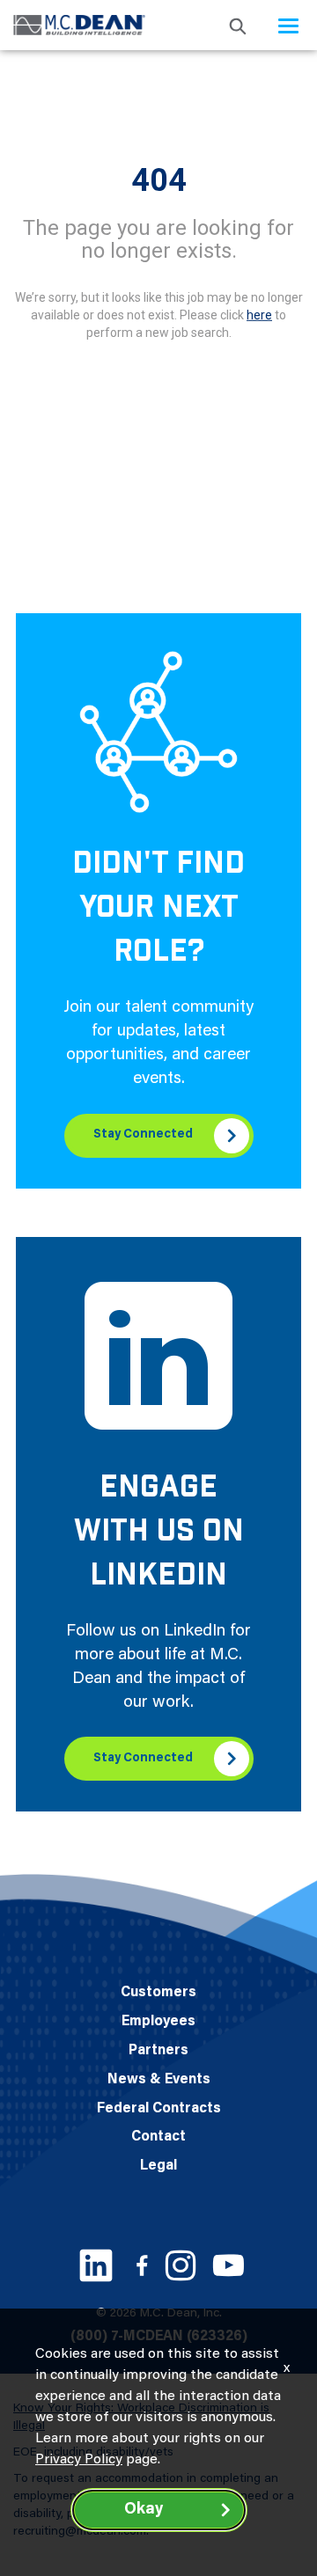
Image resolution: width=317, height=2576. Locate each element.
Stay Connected (143, 1135)
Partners (158, 2051)
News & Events (159, 2080)
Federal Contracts (159, 2109)
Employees (158, 2022)
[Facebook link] (142, 2265)
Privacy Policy (79, 2460)
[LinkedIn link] (96, 2265)
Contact (158, 2137)
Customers (158, 1993)
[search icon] (238, 25)
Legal (158, 2166)
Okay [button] (144, 2510)
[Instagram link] (181, 2265)
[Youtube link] (229, 2265)
